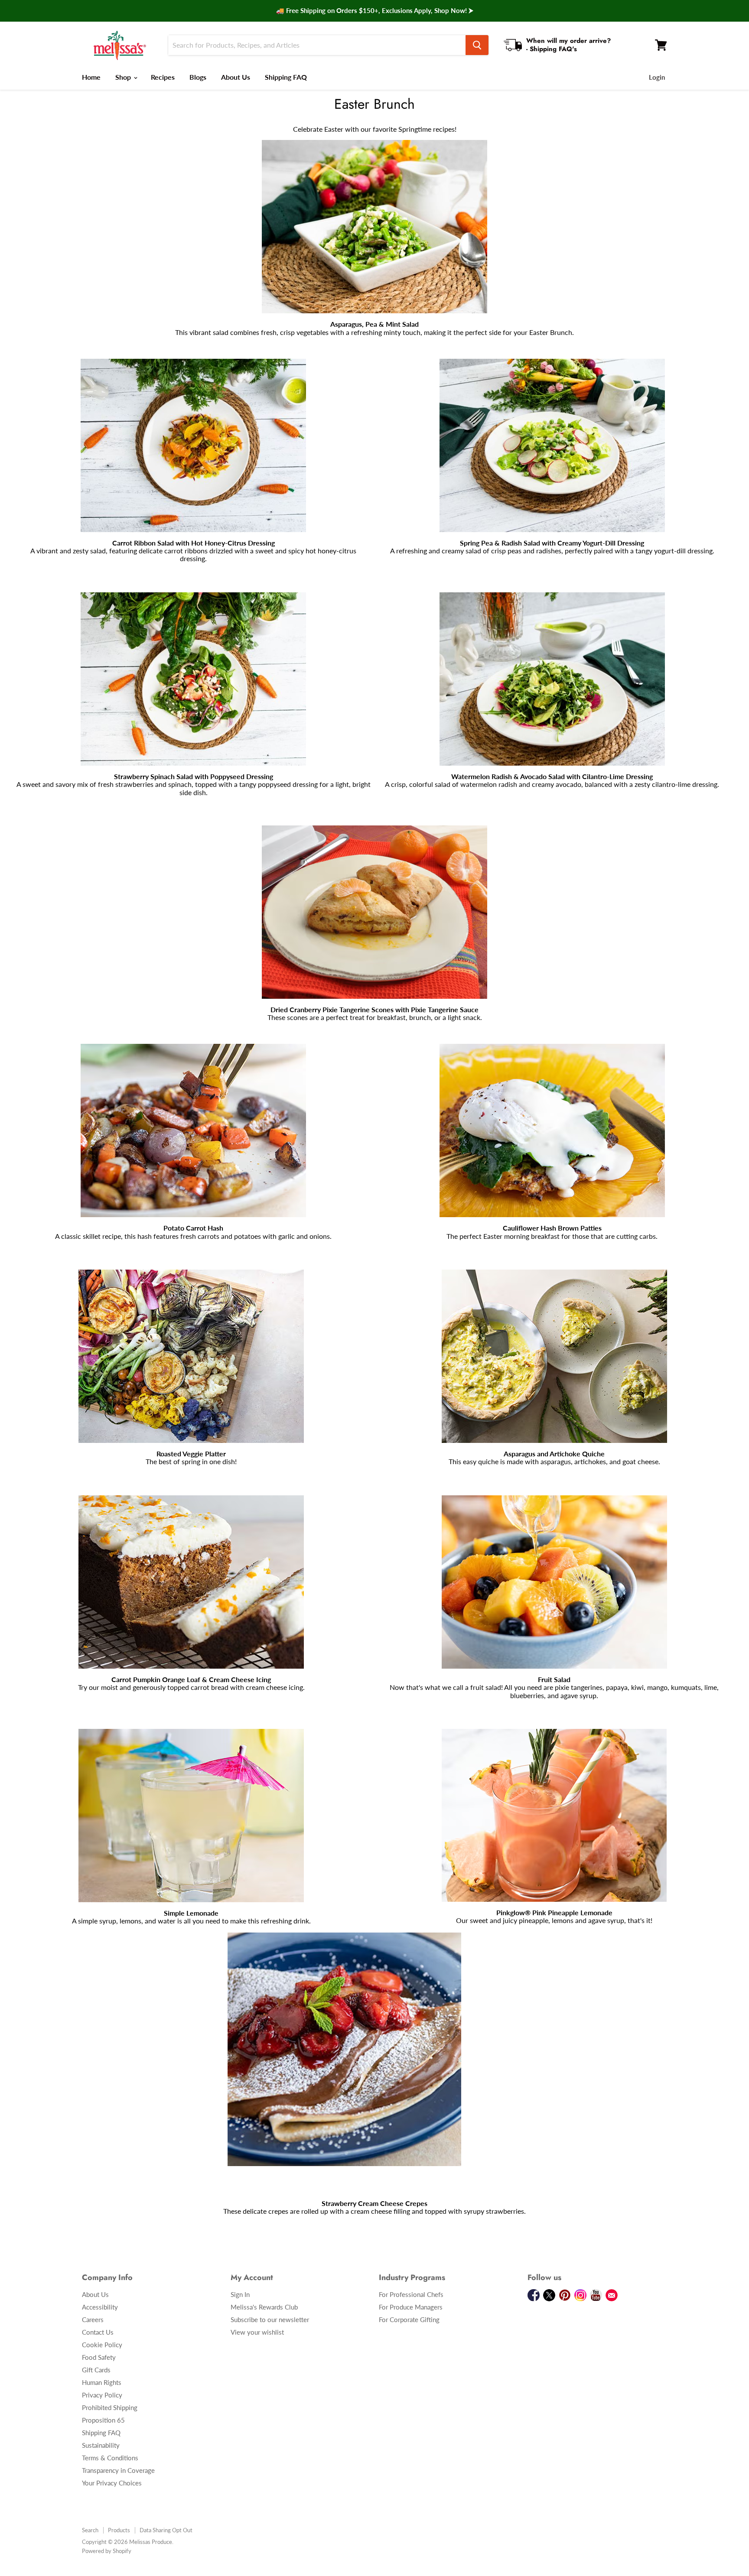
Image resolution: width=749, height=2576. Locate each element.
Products (119, 2530)
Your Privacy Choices (112, 2483)
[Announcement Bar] (374, 11)
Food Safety (99, 2357)
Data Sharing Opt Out (166, 2530)
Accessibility (100, 2307)
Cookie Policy (102, 2345)
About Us (236, 77)
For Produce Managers (411, 2307)
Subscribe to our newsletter (270, 2319)
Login (657, 77)
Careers (93, 2319)
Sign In (240, 2294)
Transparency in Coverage (118, 2470)
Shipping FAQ (286, 77)
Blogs (198, 77)
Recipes (163, 77)
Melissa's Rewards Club (264, 2307)
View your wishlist (257, 2332)
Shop (124, 77)
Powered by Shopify (107, 2551)
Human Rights (102, 2382)
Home (91, 77)
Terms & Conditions (110, 2458)
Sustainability (101, 2445)
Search (90, 2530)
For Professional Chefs (411, 2294)
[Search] (477, 45)
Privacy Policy (102, 2395)
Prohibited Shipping (110, 2407)
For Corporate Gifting (409, 2319)
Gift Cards (96, 2370)
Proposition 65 (103, 2420)
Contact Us (98, 2332)
